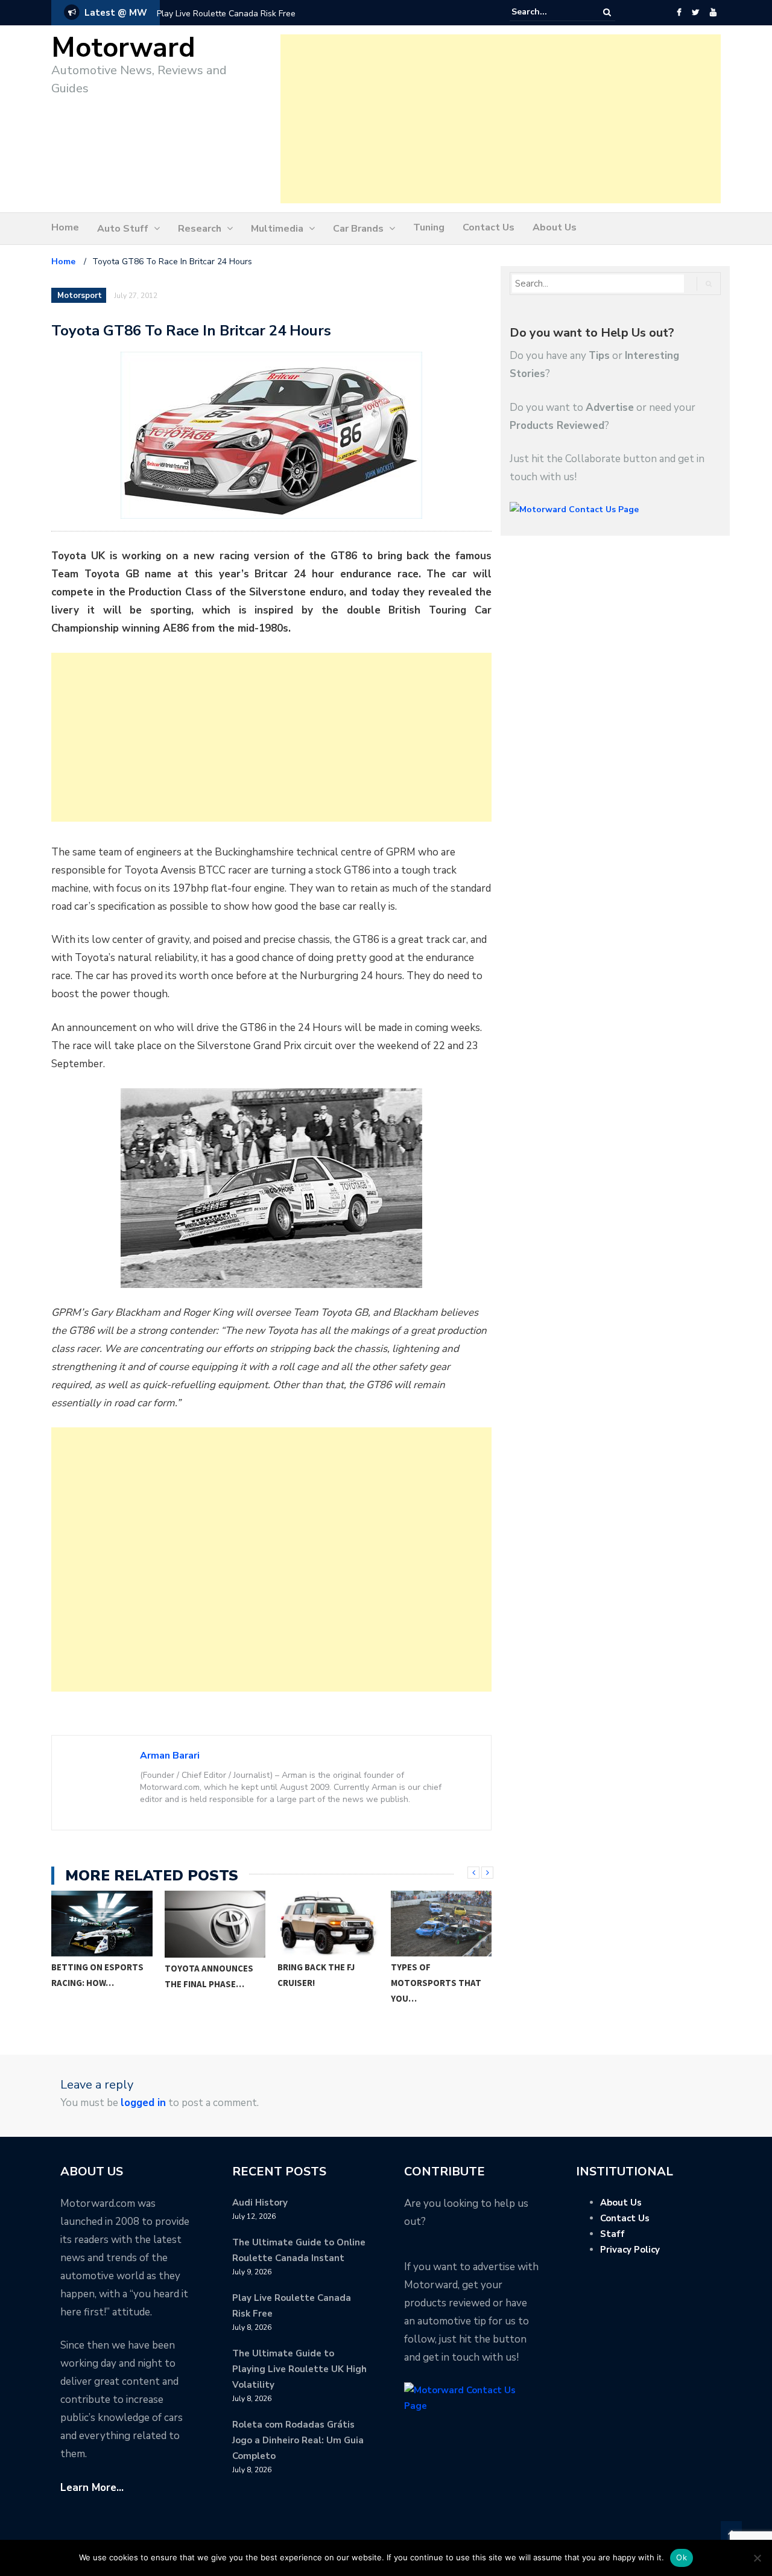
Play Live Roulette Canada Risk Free (226, 14)
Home (65, 227)
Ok (682, 2557)
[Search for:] (548, 12)
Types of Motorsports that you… (323, 1983)
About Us (555, 227)
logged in (143, 2103)
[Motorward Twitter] (695, 13)
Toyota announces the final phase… (96, 1976)
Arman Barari (170, 1756)
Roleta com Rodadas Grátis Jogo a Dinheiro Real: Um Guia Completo (298, 2440)
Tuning (429, 227)
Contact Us (489, 227)
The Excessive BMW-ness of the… (434, 1975)
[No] (757, 2558)
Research (200, 229)
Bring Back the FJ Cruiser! (203, 1975)
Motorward (123, 48)
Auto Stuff (123, 229)
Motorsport (80, 296)
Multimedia (277, 229)
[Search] (607, 12)
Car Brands (358, 229)
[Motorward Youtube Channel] (713, 13)
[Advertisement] (501, 119)
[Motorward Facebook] (679, 13)
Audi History (260, 2203)
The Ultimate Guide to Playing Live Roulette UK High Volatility (299, 2369)
